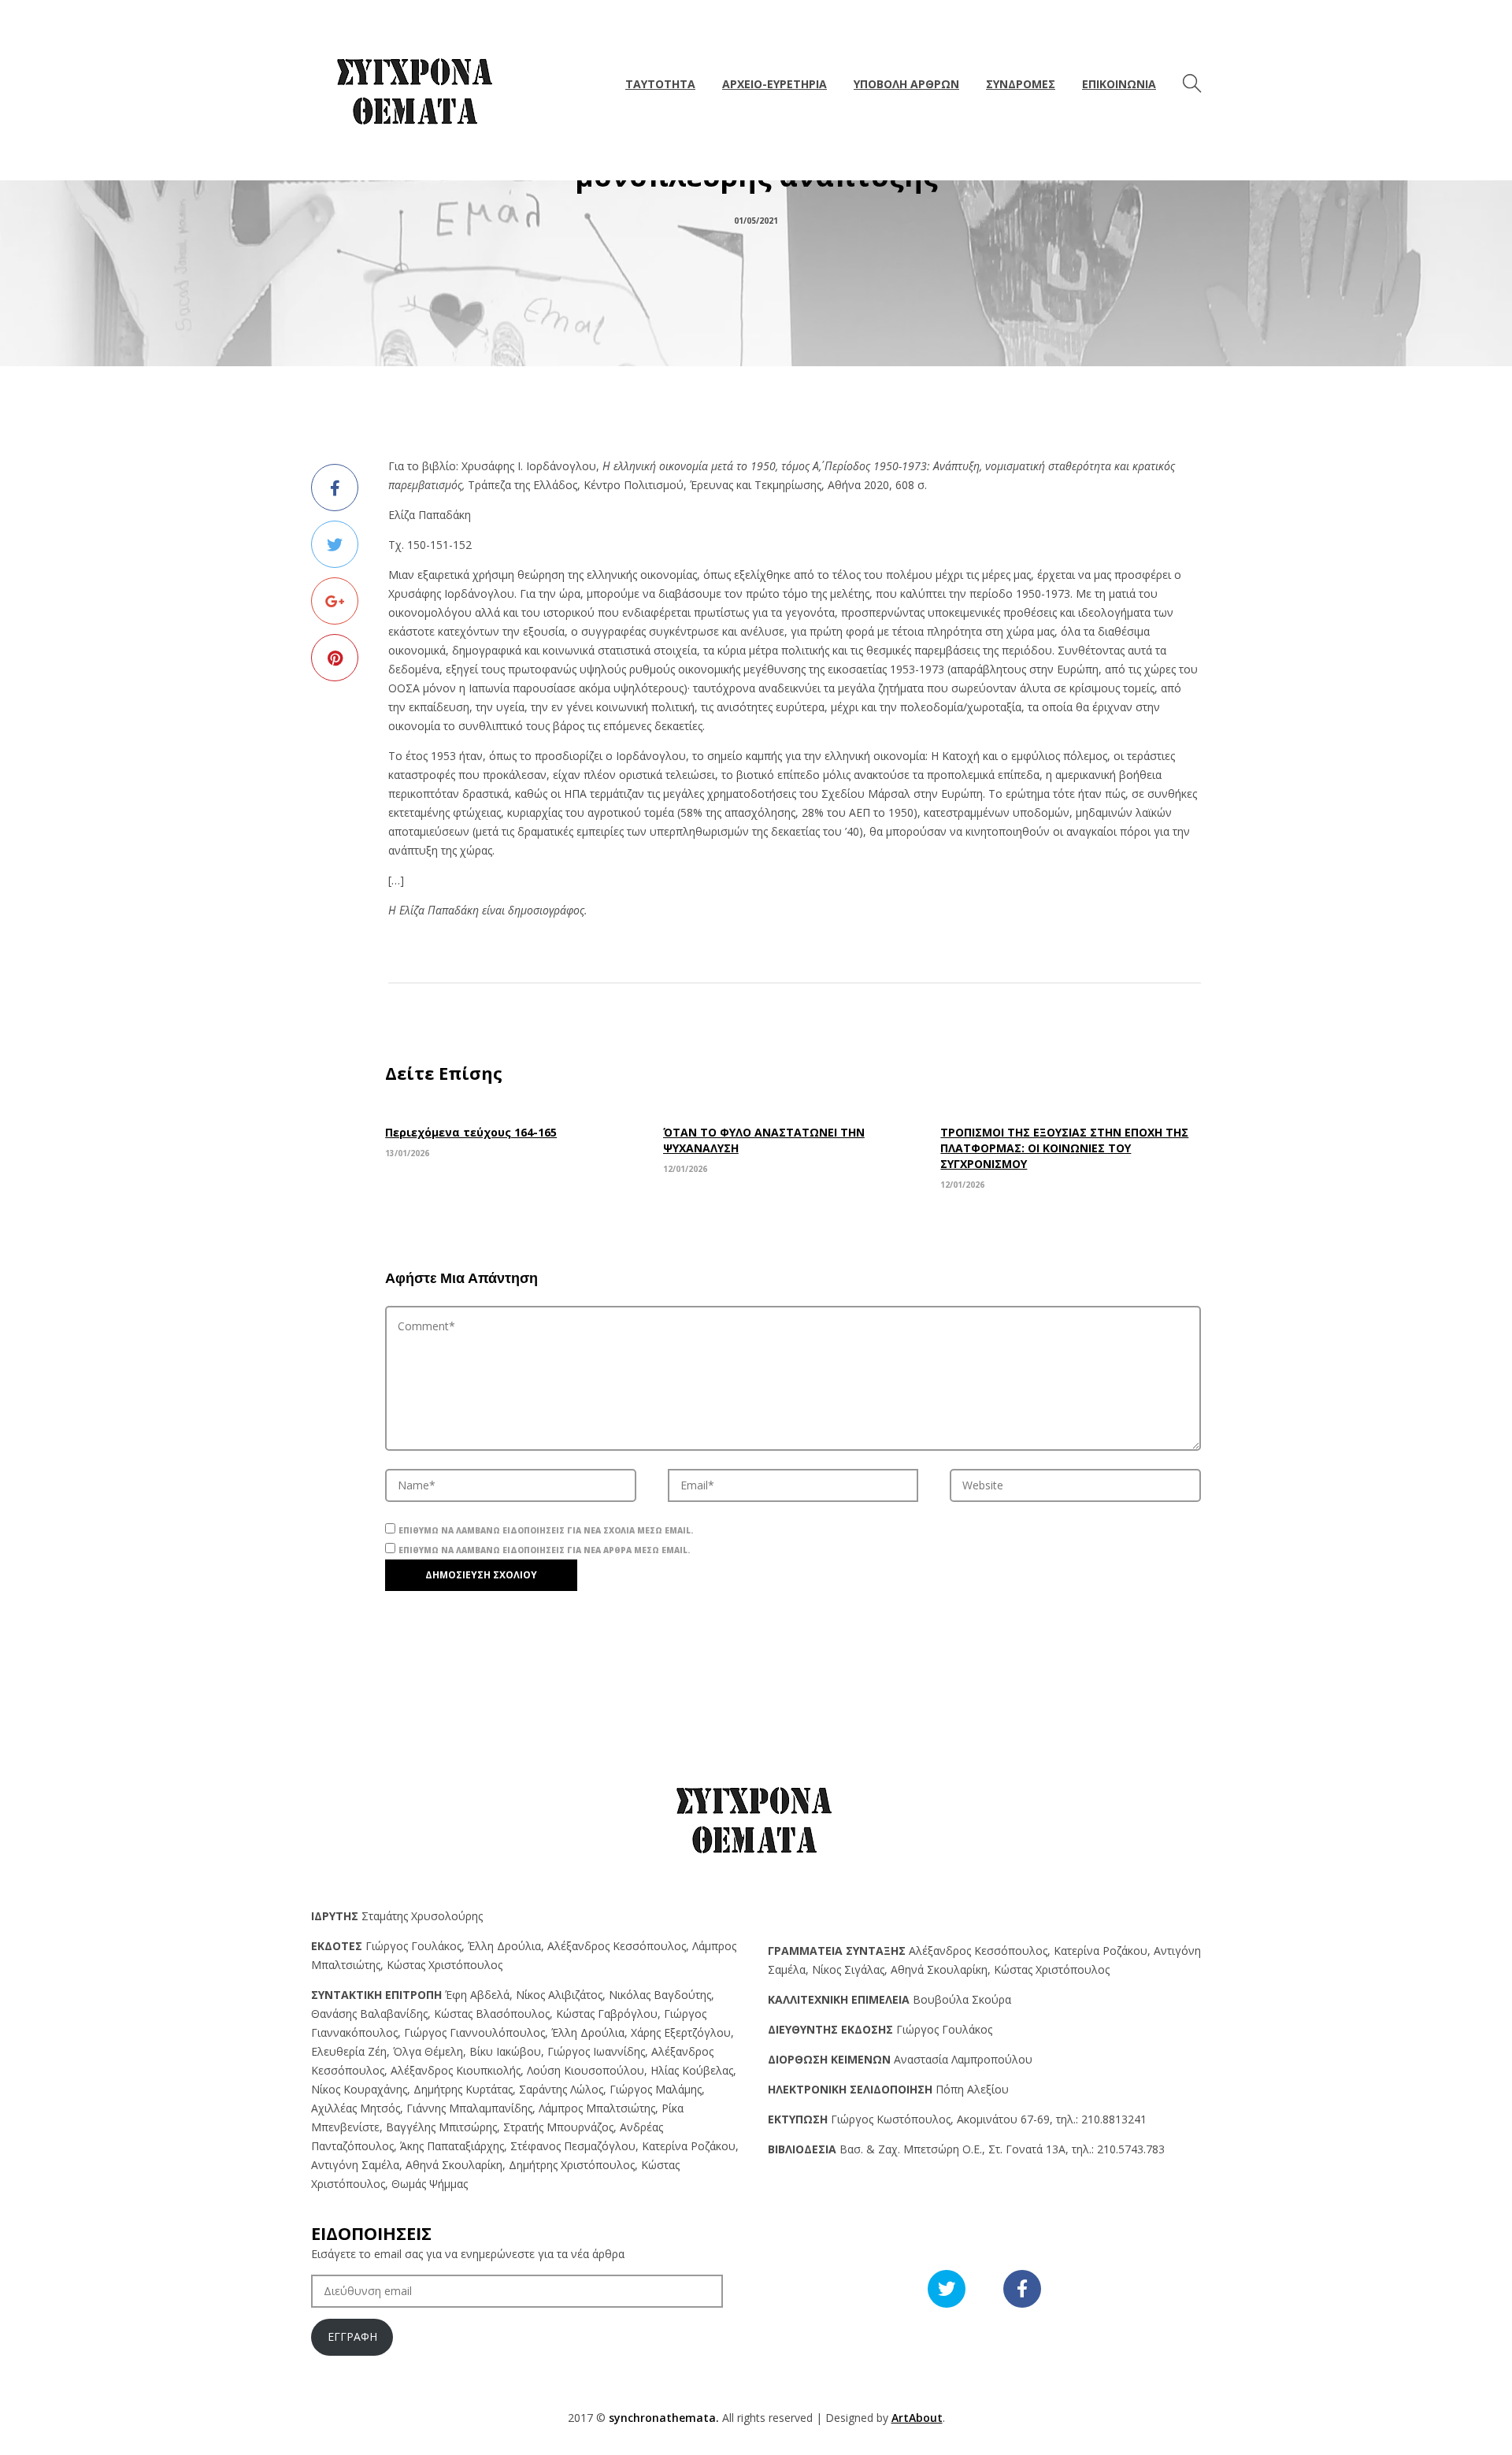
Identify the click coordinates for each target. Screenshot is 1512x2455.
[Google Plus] (335, 601)
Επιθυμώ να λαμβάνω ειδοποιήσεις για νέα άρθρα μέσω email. (544, 1550)
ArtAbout (917, 2418)
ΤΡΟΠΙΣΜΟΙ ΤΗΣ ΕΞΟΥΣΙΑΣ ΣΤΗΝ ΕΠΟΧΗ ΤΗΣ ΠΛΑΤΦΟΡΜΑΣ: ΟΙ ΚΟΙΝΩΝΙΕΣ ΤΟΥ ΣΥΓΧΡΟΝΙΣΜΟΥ (1064, 1148)
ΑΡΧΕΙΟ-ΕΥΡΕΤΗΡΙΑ (775, 84)
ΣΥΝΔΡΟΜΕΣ (1021, 84)
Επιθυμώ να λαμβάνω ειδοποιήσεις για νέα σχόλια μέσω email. (546, 1530)
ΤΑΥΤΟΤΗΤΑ (660, 84)
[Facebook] (335, 488)
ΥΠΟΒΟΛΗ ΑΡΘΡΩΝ (906, 84)
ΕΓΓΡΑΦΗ (352, 2336)
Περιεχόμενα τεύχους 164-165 (471, 1132)
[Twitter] (335, 544)
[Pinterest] (335, 658)
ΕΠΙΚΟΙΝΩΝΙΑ (1119, 84)
